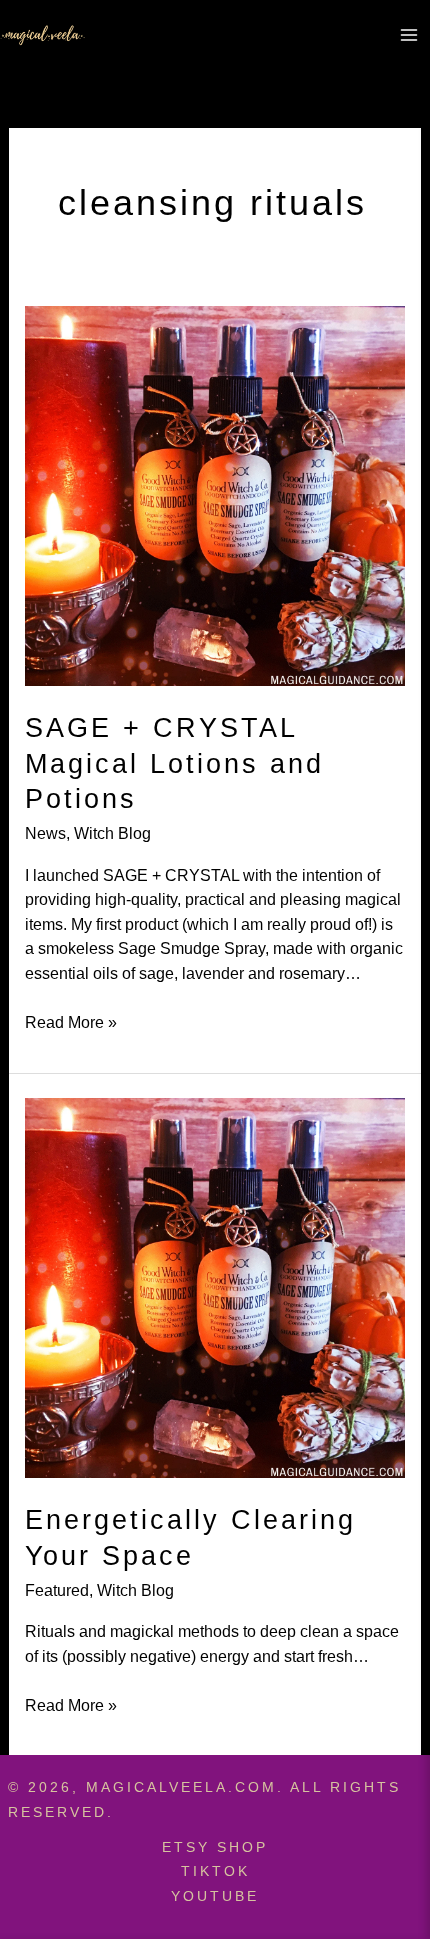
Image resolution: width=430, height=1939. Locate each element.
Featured (57, 1590)
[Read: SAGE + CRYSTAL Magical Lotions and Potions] (214, 494)
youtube (215, 1896)
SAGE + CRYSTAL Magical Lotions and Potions (174, 763)
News (45, 833)
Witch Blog (112, 833)
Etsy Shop (215, 1847)
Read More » (71, 1023)
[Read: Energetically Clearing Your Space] (214, 1286)
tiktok (215, 1871)
